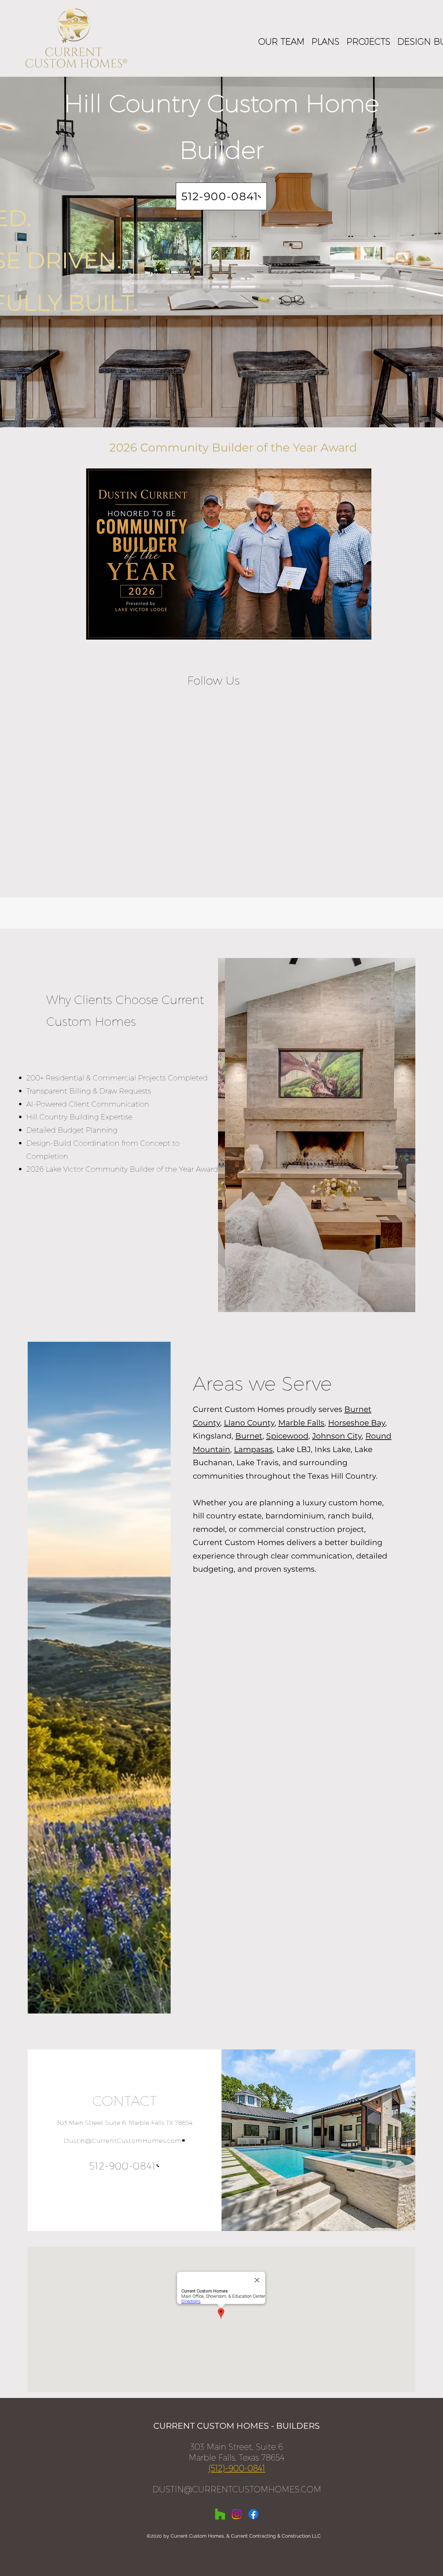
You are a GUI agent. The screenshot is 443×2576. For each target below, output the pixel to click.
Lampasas (253, 1449)
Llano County (249, 1423)
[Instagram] (237, 2514)
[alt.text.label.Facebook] (253, 2514)
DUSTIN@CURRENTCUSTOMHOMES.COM (237, 2489)
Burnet (249, 1436)
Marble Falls (301, 1423)
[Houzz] (220, 2514)
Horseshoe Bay (357, 1423)
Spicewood (287, 1436)
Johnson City (337, 1436)
